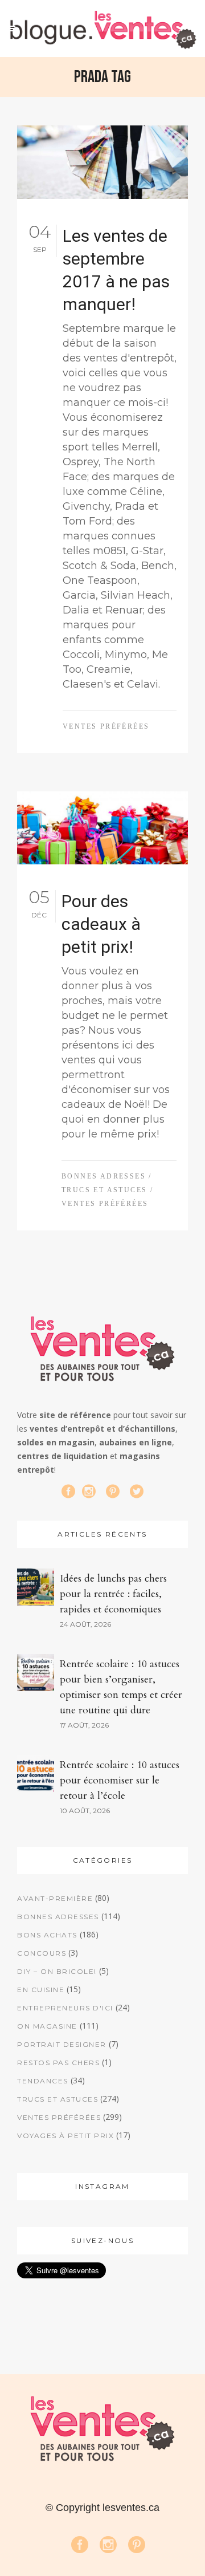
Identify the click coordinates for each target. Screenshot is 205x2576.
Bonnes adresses (104, 1176)
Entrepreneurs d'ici (65, 2008)
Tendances (43, 2081)
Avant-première (55, 1898)
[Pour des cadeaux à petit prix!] (102, 828)
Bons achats (47, 1935)
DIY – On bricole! (57, 1971)
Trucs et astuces (104, 1190)
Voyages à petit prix (65, 2136)
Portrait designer (62, 2044)
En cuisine (41, 1990)
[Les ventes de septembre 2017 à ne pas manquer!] (102, 162)
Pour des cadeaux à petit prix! (101, 924)
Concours (42, 1953)
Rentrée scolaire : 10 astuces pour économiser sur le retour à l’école (120, 1780)
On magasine (47, 2026)
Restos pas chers (58, 2063)
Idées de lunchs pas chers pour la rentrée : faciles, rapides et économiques (113, 1594)
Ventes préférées (106, 726)
